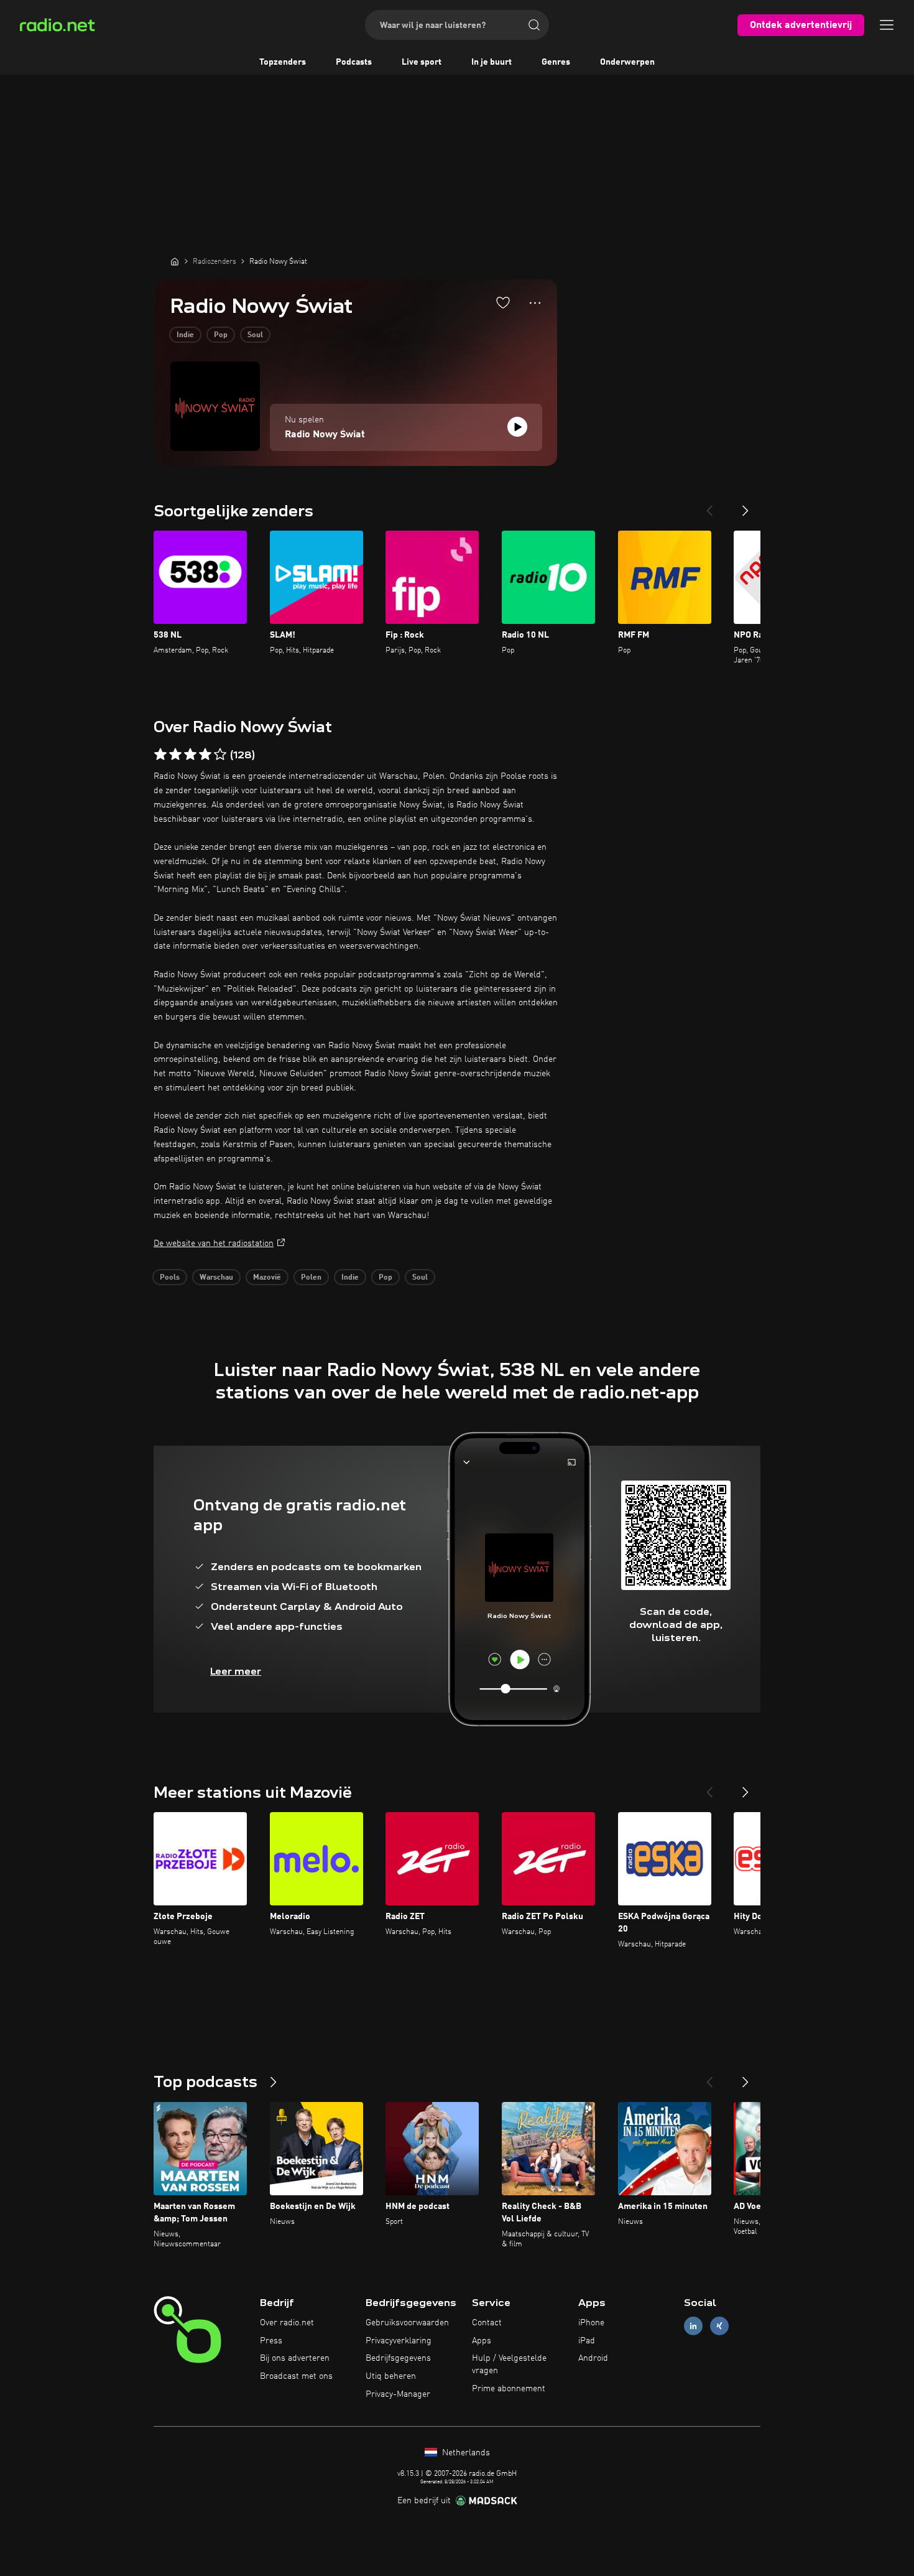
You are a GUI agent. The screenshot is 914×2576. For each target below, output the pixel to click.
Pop (221, 335)
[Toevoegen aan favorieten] (503, 302)
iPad (587, 2341)
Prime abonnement (509, 2389)
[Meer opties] (535, 303)
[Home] (175, 261)
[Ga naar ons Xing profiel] (719, 2326)
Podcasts (354, 62)
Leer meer (236, 1671)
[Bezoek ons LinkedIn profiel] (693, 2326)
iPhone (591, 2323)
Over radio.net (287, 2323)
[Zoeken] (534, 25)
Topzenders (283, 62)
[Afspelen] (517, 427)
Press (271, 2341)
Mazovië (267, 1278)
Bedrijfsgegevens (398, 2358)
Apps (482, 2341)
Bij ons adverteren (295, 2358)
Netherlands (465, 2453)
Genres (556, 62)
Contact (487, 2323)
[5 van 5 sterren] (220, 755)
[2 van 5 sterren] (175, 755)
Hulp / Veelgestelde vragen (509, 2364)
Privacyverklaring (399, 2341)
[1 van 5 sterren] (160, 755)
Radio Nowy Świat (325, 435)
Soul (255, 335)
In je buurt (492, 62)
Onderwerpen (627, 62)
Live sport (422, 62)
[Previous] (709, 506)
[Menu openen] (887, 25)
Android (593, 2358)
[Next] (746, 506)
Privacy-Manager (398, 2394)
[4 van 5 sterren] (205, 755)
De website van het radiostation (214, 1244)
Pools (170, 1278)
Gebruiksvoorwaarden (407, 2323)
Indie (185, 335)
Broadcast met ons (296, 2376)
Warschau (216, 1278)
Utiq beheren (391, 2376)
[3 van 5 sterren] (190, 755)
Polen (311, 1278)
